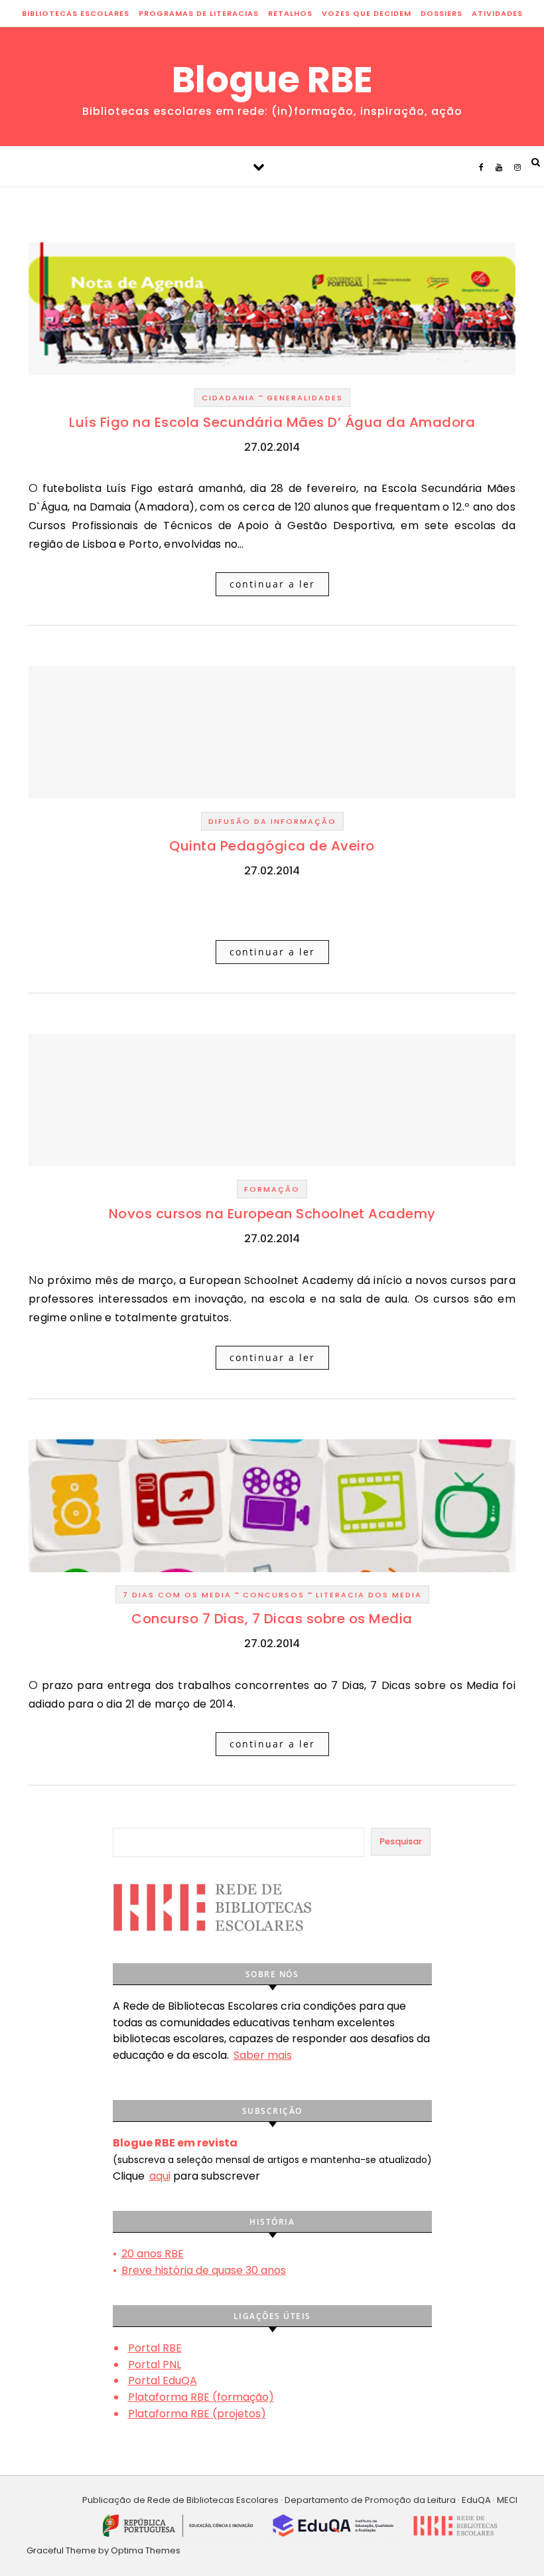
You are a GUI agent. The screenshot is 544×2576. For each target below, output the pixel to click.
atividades (497, 13)
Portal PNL (155, 2365)
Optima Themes (146, 2550)
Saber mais (263, 2055)
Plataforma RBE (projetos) (197, 2414)
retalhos (290, 13)
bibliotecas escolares (76, 13)
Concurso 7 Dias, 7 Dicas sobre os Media (272, 1619)
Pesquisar (401, 1841)
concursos (274, 1595)
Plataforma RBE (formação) (201, 2397)
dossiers (442, 13)
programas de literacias (199, 13)
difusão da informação (272, 821)
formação (272, 1189)
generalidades (305, 398)
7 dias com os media (177, 1595)
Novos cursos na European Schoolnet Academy (272, 1214)
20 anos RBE (153, 2254)
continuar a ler (272, 584)
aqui (160, 2176)
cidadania (229, 398)
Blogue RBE (272, 80)
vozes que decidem (367, 13)
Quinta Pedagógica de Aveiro (272, 846)
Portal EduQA (163, 2380)
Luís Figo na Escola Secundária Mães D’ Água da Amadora (272, 422)
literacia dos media (369, 1595)
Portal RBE (155, 2348)
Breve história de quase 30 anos (204, 2270)
